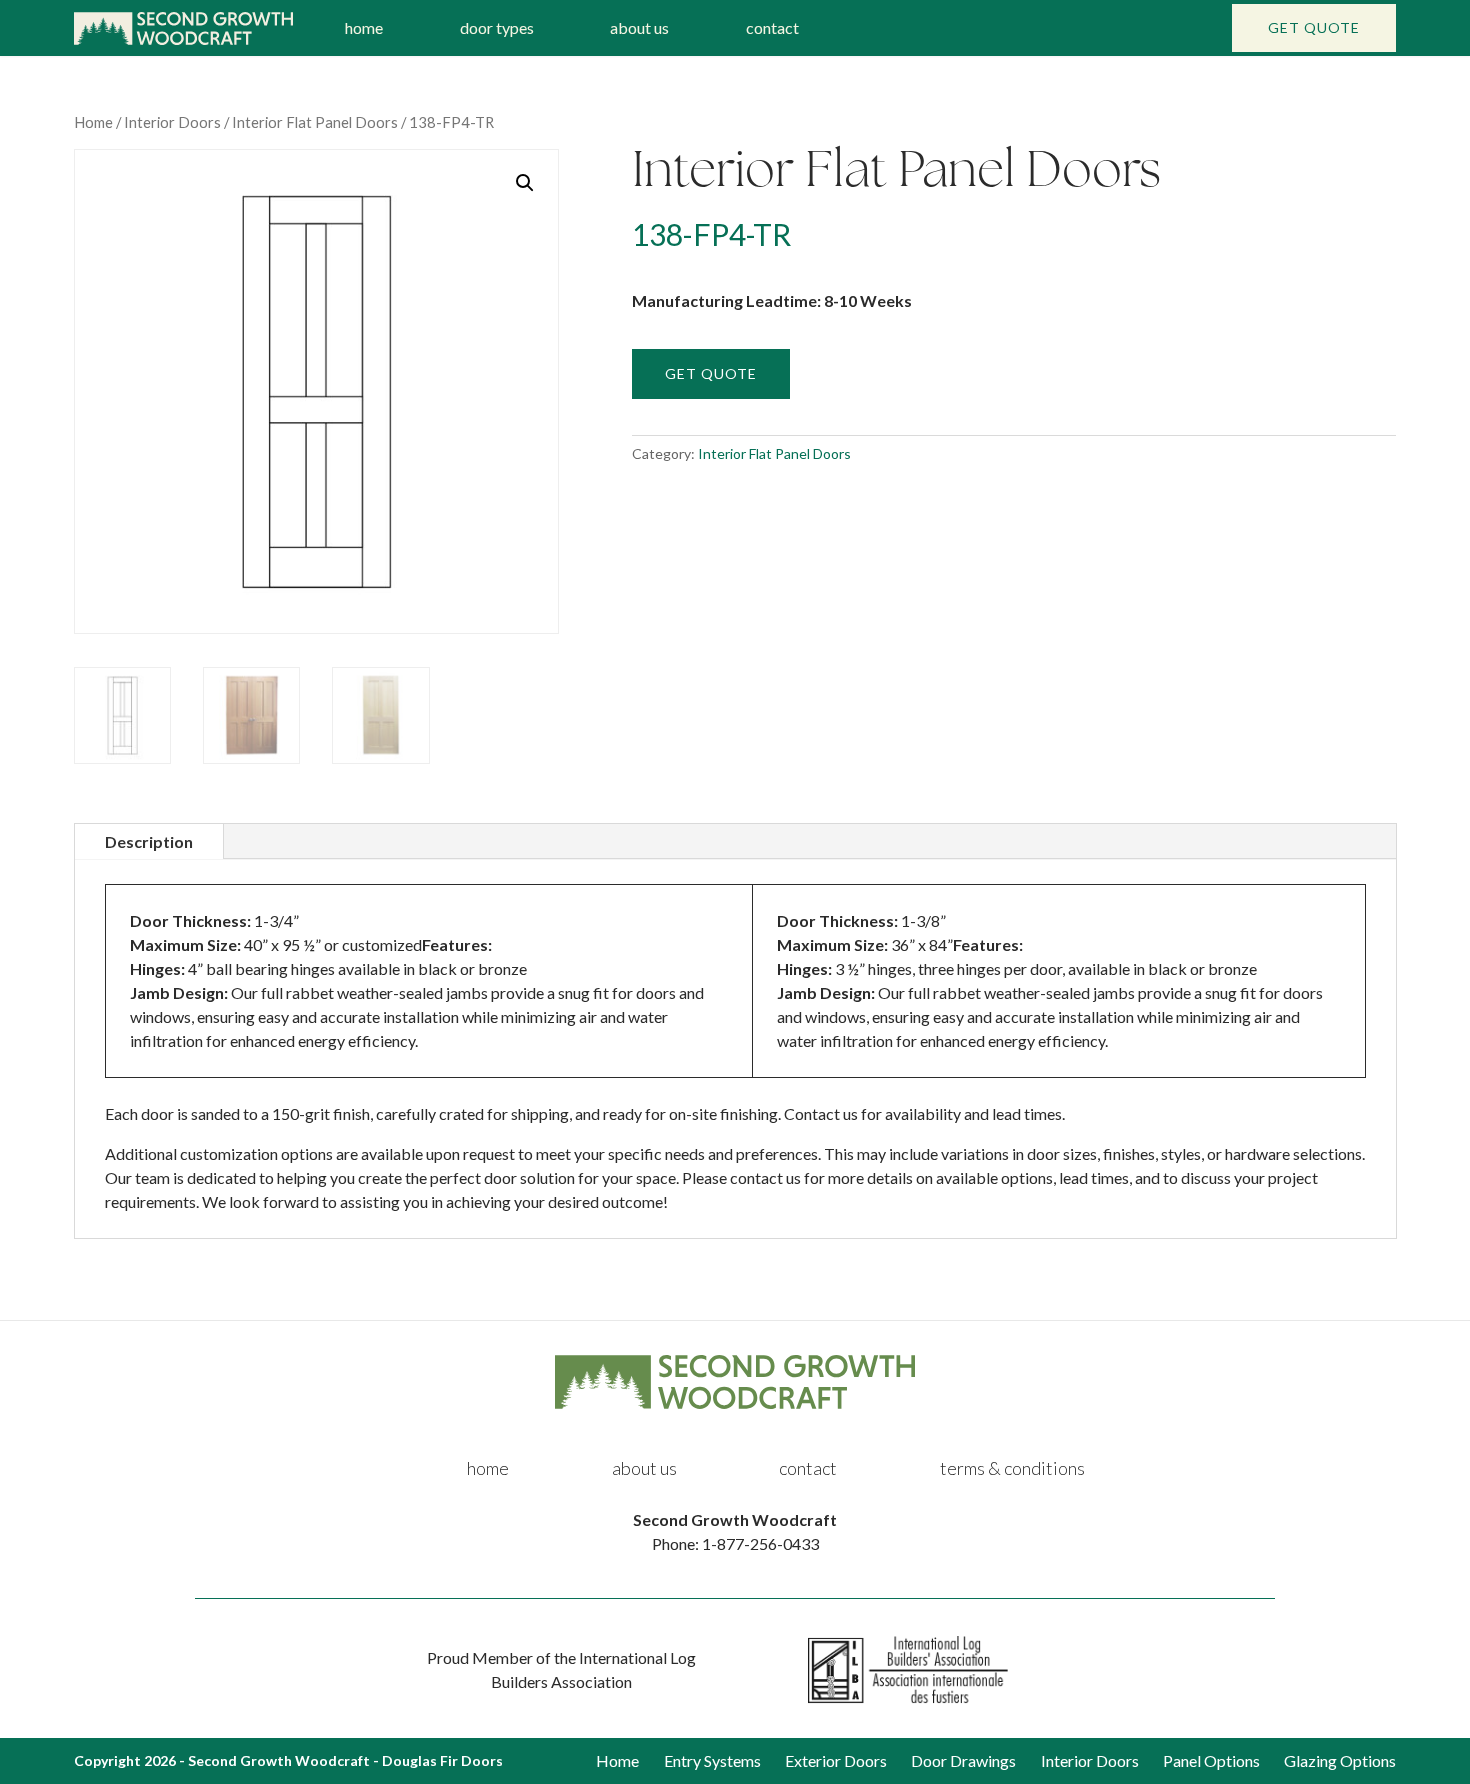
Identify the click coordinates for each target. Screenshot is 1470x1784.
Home (93, 122)
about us (639, 27)
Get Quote (1314, 27)
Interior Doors (172, 122)
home (364, 27)
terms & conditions (1012, 1468)
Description (149, 841)
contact (772, 27)
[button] (525, 183)
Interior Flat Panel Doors (315, 122)
